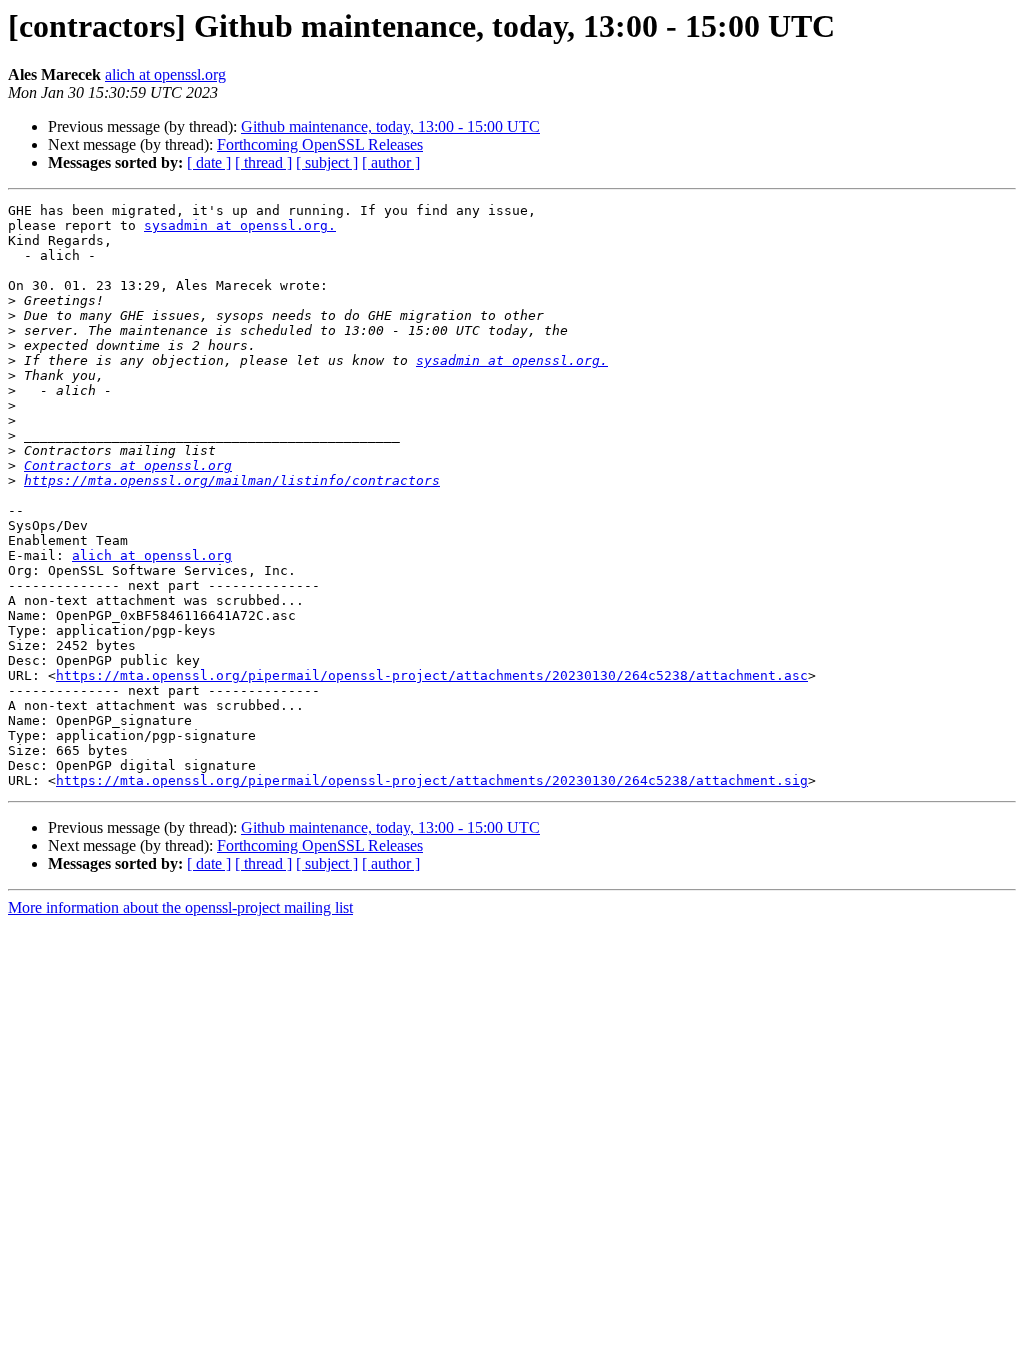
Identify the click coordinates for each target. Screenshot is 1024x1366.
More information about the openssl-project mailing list (180, 907)
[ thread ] (263, 162)
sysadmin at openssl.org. (240, 225)
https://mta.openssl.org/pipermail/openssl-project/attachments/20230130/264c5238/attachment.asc (432, 675)
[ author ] (391, 162)
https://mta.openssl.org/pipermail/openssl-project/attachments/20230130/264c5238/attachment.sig (432, 780)
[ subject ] (327, 162)
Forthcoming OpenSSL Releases (320, 144)
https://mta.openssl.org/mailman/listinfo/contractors (232, 480)
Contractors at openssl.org (128, 465)
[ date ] (209, 162)
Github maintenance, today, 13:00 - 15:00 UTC (390, 126)
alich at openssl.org (165, 74)
